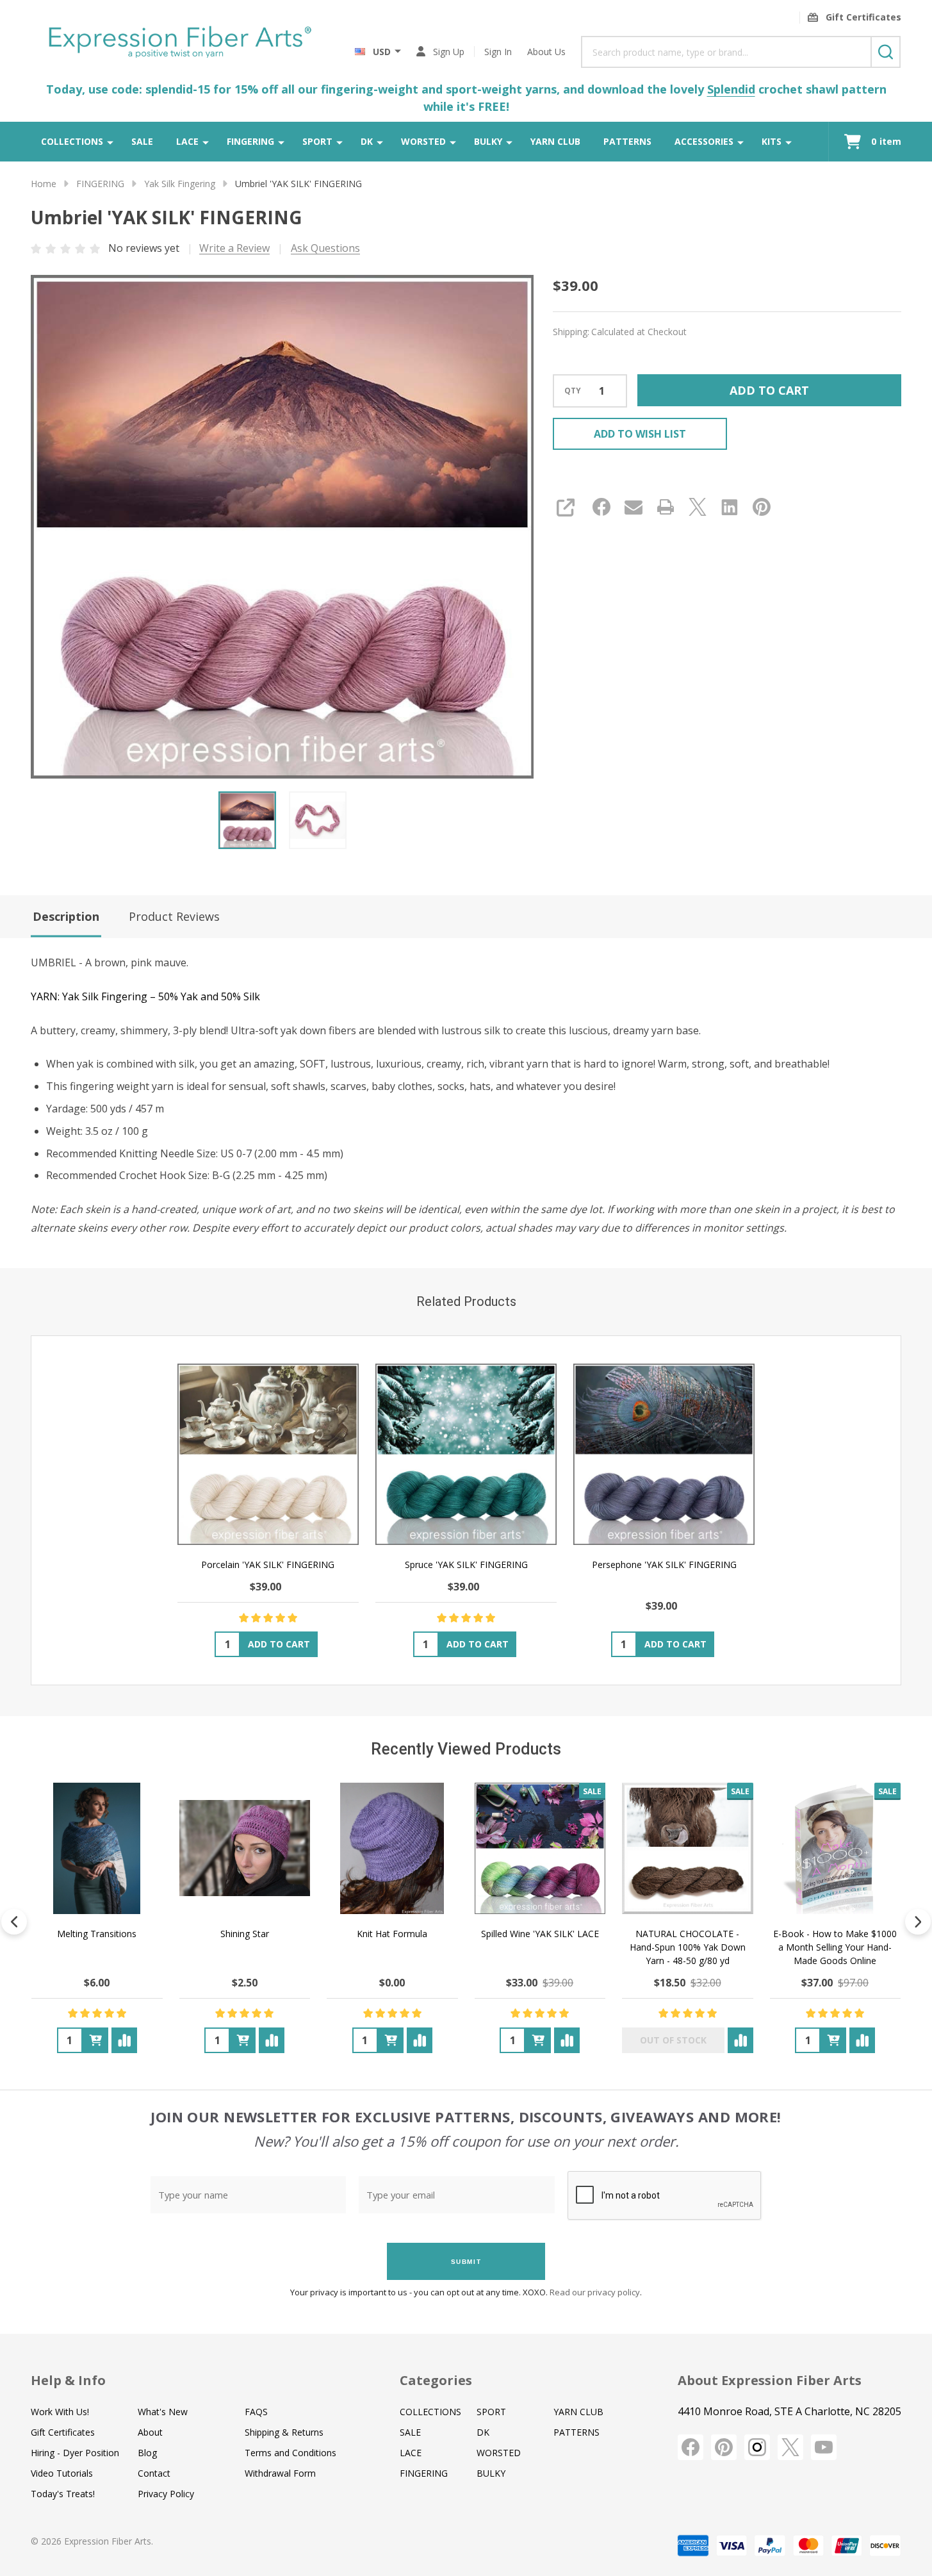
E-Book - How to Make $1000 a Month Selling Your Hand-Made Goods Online (835, 1947)
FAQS (256, 2412)
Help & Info (68, 2380)
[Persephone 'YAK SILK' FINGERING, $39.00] (664, 1454)
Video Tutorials (62, 2473)
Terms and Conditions (290, 2453)
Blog (147, 2453)
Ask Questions (325, 248)
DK (367, 141)
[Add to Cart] (95, 2040)
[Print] (666, 507)
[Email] (634, 507)
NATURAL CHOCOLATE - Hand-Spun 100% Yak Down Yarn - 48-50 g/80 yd (688, 1947)
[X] (698, 507)
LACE (187, 141)
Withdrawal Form (280, 2473)
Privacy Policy (166, 2494)
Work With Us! (60, 2412)
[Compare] (124, 2040)
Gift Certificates (63, 2432)
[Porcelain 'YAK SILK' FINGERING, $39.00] (268, 1454)
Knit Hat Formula (392, 1934)
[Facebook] (601, 507)
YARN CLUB (555, 141)
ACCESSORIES (704, 141)
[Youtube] (824, 2447)
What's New (163, 2412)
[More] (110, 142)
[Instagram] (757, 2447)
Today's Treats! (63, 2494)
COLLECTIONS (72, 141)
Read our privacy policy (595, 2292)
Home (44, 184)
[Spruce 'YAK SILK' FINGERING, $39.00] (466, 1454)
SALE (142, 141)
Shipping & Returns (284, 2432)
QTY (573, 391)
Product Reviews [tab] (174, 916)
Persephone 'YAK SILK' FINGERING (664, 1565)
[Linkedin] (730, 507)
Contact (154, 2473)
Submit (466, 2262)
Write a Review (234, 248)
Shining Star (245, 1934)
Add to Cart (769, 390)
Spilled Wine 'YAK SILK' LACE (540, 1934)
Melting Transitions (97, 1934)
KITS (772, 141)
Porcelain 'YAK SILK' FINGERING (268, 1565)
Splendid (731, 89)
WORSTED (423, 141)
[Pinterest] (762, 507)
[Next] (918, 1922)
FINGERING (250, 141)
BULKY (488, 141)
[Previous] (14, 1922)
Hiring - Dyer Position (75, 2453)
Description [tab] (66, 916)
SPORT (317, 141)
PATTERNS (627, 141)
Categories (436, 2380)
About (150, 2432)
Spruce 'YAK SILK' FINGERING (466, 1565)
